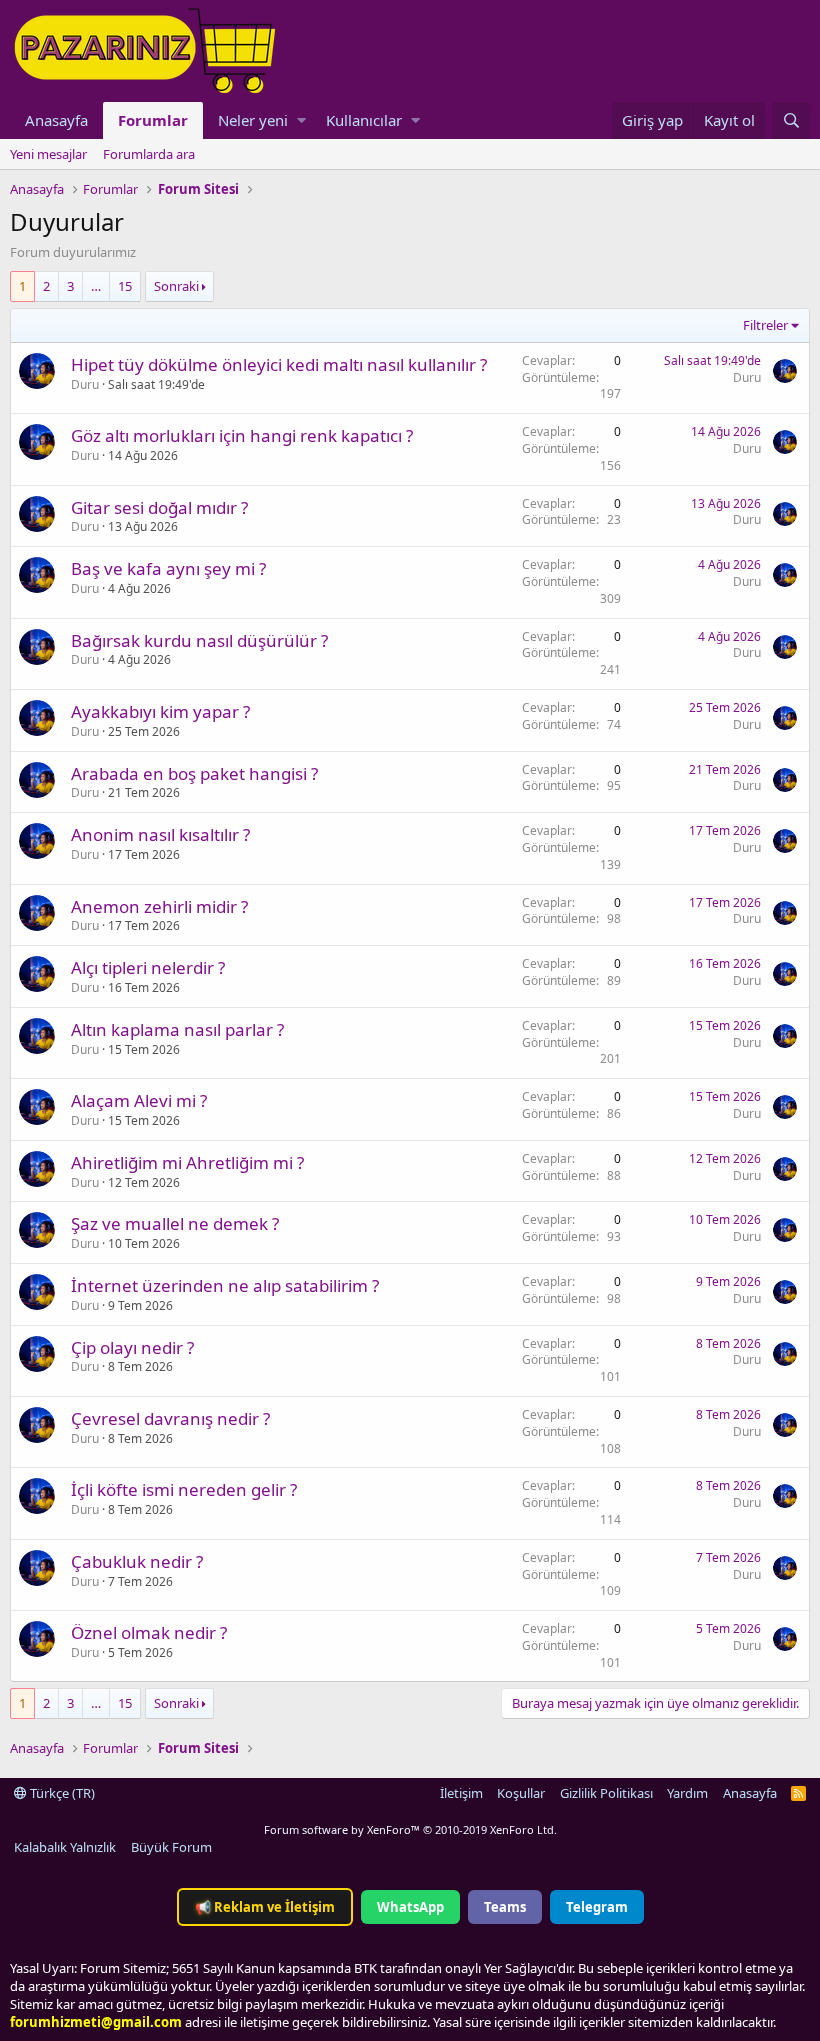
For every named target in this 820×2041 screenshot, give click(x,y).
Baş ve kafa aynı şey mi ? (168, 568)
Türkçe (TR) (61, 1793)
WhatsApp (410, 1907)
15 (125, 286)
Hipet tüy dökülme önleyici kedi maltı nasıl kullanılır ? (279, 364)
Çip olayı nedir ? (132, 1347)
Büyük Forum (171, 1847)
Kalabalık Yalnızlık (65, 1847)
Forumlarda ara (149, 154)
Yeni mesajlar (48, 154)
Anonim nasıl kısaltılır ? (160, 834)
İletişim (461, 1793)
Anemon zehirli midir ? (159, 906)
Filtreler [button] (765, 325)
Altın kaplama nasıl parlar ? (177, 1029)
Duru (85, 384)
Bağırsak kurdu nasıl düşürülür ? (199, 640)
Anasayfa (56, 120)
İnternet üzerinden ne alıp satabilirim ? (225, 1285)
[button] (301, 120)
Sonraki (176, 286)
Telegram (597, 1907)
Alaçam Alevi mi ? (139, 1100)
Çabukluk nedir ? (137, 1561)
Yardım (687, 1793)
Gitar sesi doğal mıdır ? (159, 507)
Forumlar (153, 120)
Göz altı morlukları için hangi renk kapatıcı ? (242, 435)
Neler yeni (253, 120)
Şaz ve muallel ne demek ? (175, 1223)
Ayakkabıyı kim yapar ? (160, 711)
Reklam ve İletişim (265, 1907)
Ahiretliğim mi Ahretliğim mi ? (187, 1162)
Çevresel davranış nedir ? (170, 1418)
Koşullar (521, 1793)
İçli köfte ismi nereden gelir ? (184, 1489)
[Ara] (791, 120)
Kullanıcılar (364, 120)
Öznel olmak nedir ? (149, 1632)
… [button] (96, 286)
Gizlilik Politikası (606, 1793)
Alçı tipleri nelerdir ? (148, 967)
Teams (505, 1907)
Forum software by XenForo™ (410, 1829)
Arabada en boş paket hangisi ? (194, 773)
